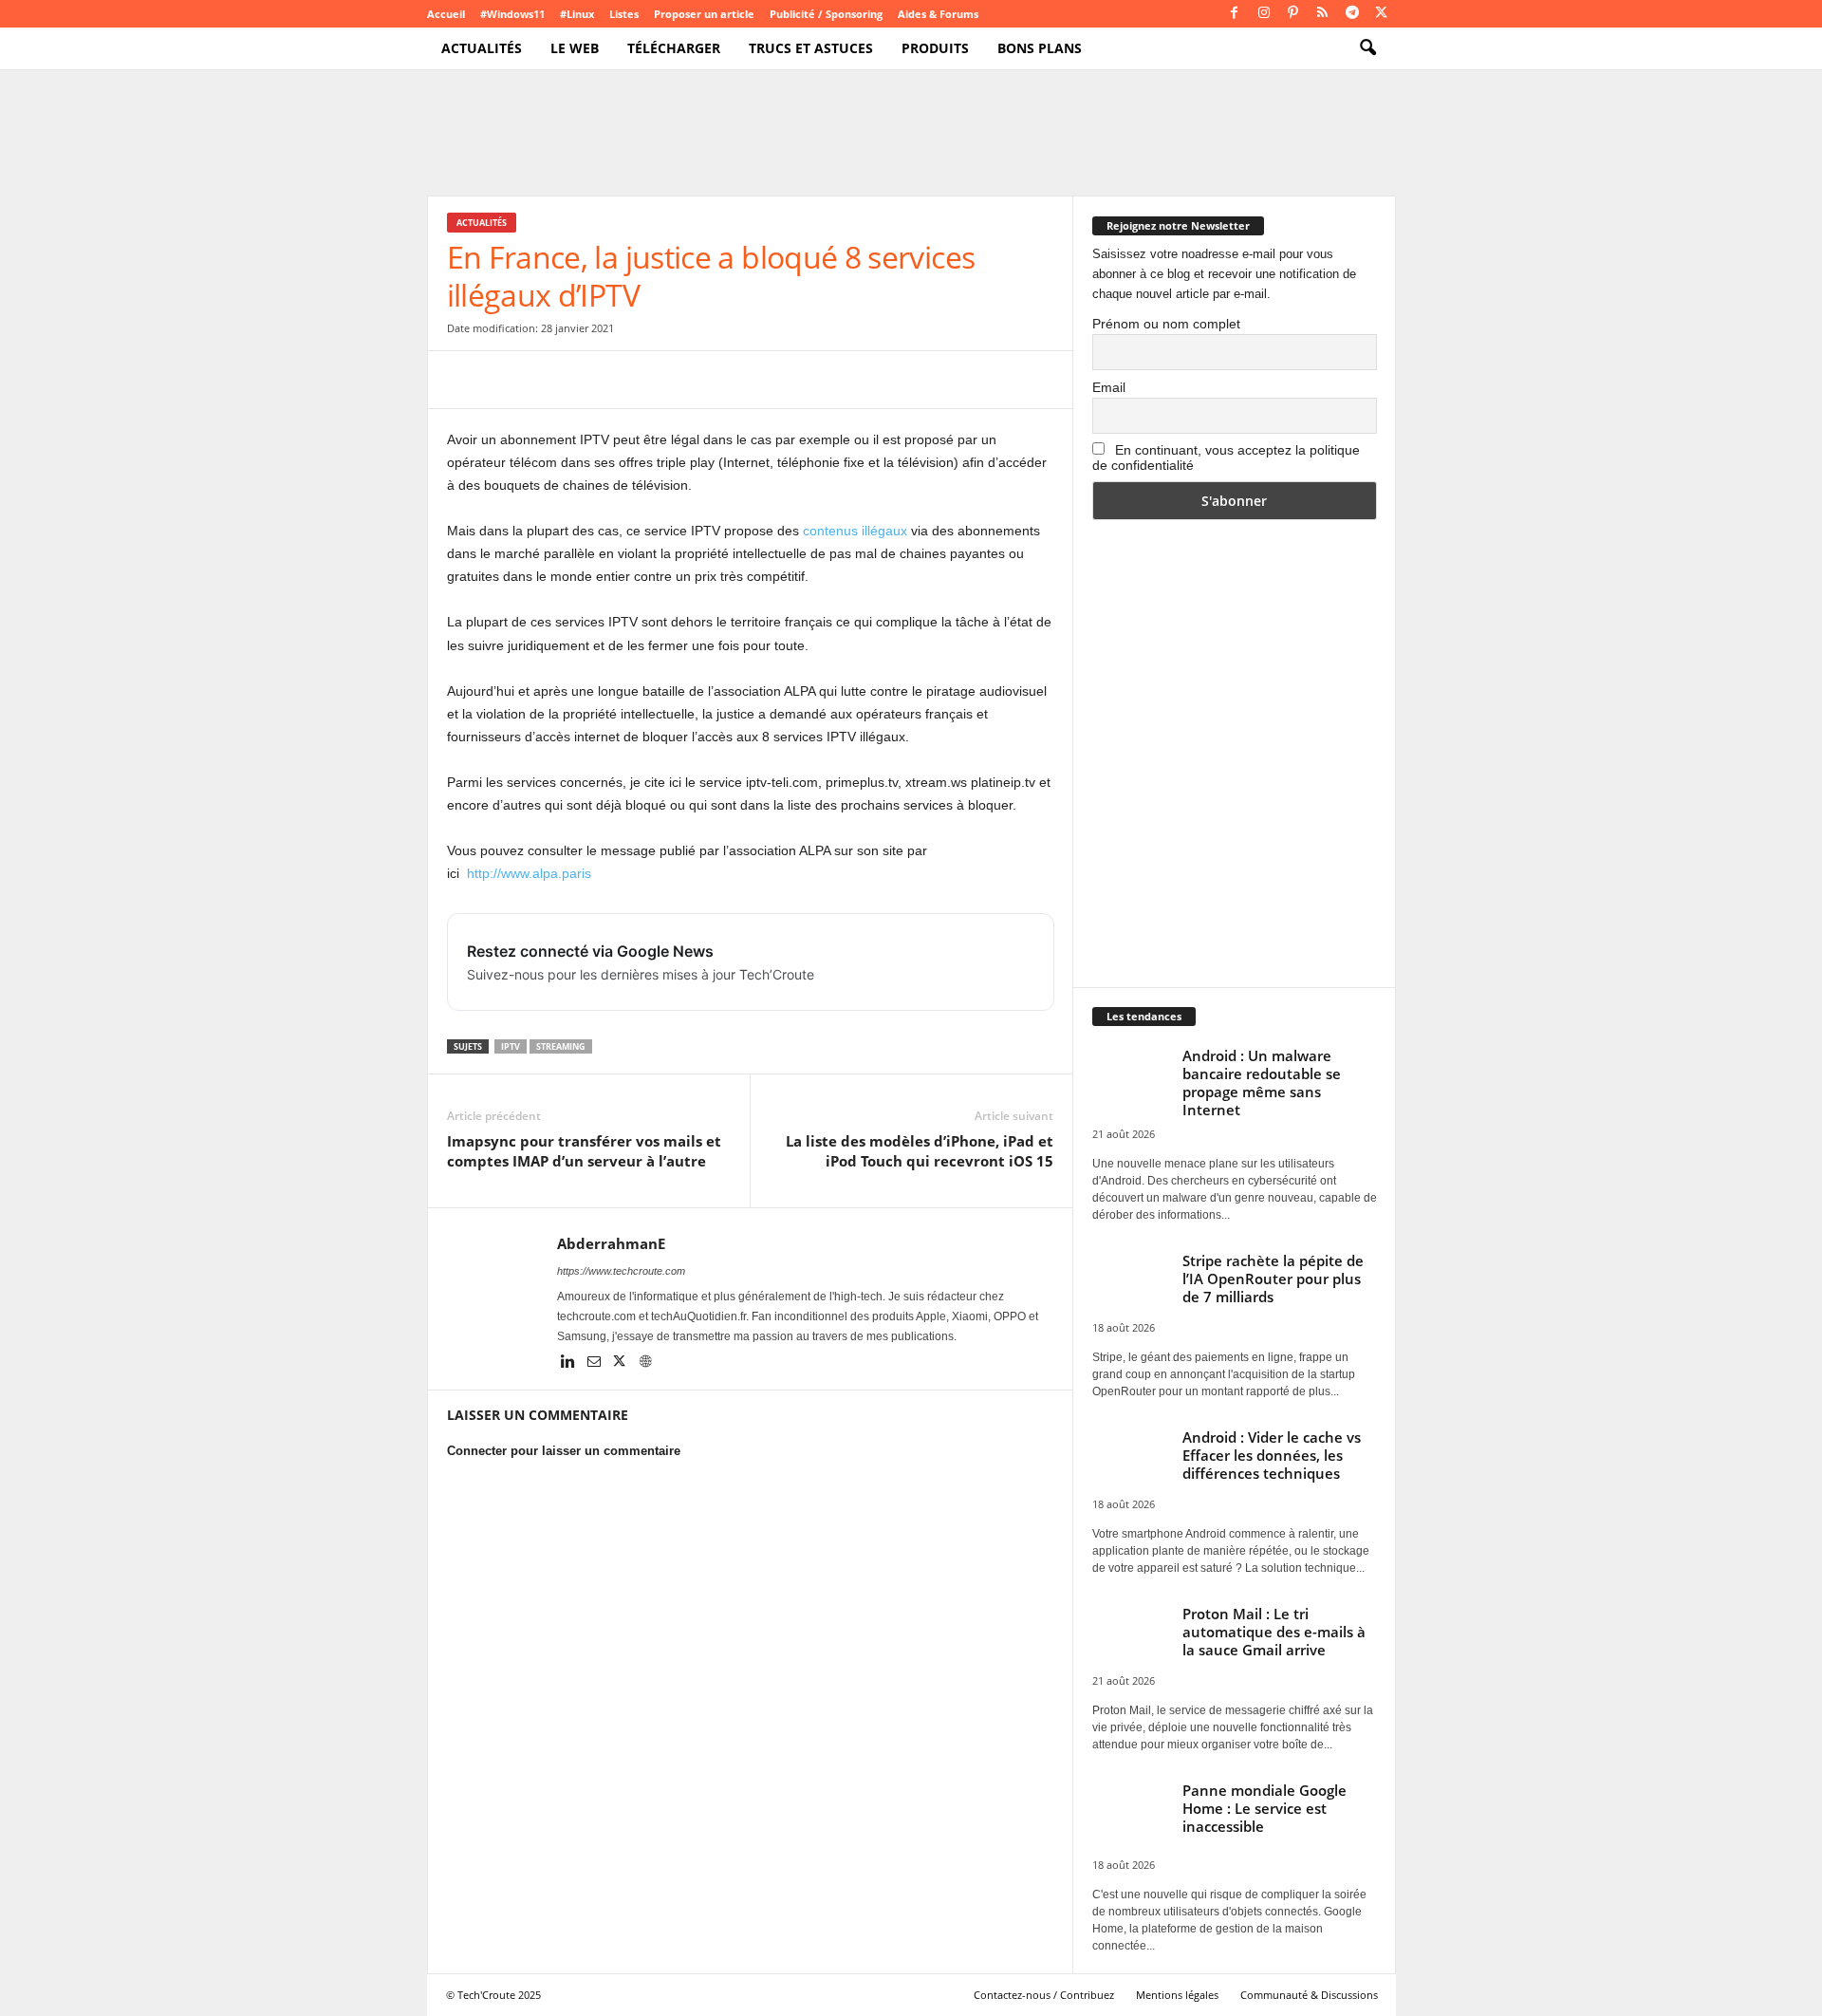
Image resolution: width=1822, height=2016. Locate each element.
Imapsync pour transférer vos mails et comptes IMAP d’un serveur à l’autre (584, 1151)
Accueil (446, 14)
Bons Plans (1040, 48)
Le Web (575, 48)
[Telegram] (1352, 14)
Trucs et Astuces (811, 48)
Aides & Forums (938, 14)
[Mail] (595, 1363)
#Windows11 (512, 14)
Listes (624, 14)
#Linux (577, 14)
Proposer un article (704, 14)
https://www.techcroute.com (621, 1271)
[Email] (641, 380)
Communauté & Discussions (1309, 1995)
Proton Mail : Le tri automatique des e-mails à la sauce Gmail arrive (1274, 1632)
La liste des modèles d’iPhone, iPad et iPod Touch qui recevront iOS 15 (920, 1151)
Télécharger (674, 48)
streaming (561, 1046)
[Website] (645, 1363)
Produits (935, 48)
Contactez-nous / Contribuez (1044, 1995)
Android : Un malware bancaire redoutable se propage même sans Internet (1262, 1083)
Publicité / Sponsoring (826, 14)
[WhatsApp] (597, 380)
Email (1109, 387)
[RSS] (1323, 14)
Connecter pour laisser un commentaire (564, 1451)
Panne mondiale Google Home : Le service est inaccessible (1264, 1808)
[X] (1382, 14)
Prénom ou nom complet (1166, 324)
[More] (772, 380)
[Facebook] (1235, 14)
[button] (1367, 48)
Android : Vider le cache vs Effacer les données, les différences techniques (1272, 1455)
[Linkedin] (570, 1363)
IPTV (511, 1046)
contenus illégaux (855, 531)
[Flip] (728, 380)
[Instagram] (1264, 14)
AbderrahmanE (611, 1243)
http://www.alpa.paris (529, 873)
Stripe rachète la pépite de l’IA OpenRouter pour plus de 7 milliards (1273, 1279)
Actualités (482, 48)
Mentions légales (1177, 1995)
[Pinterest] (1293, 14)
